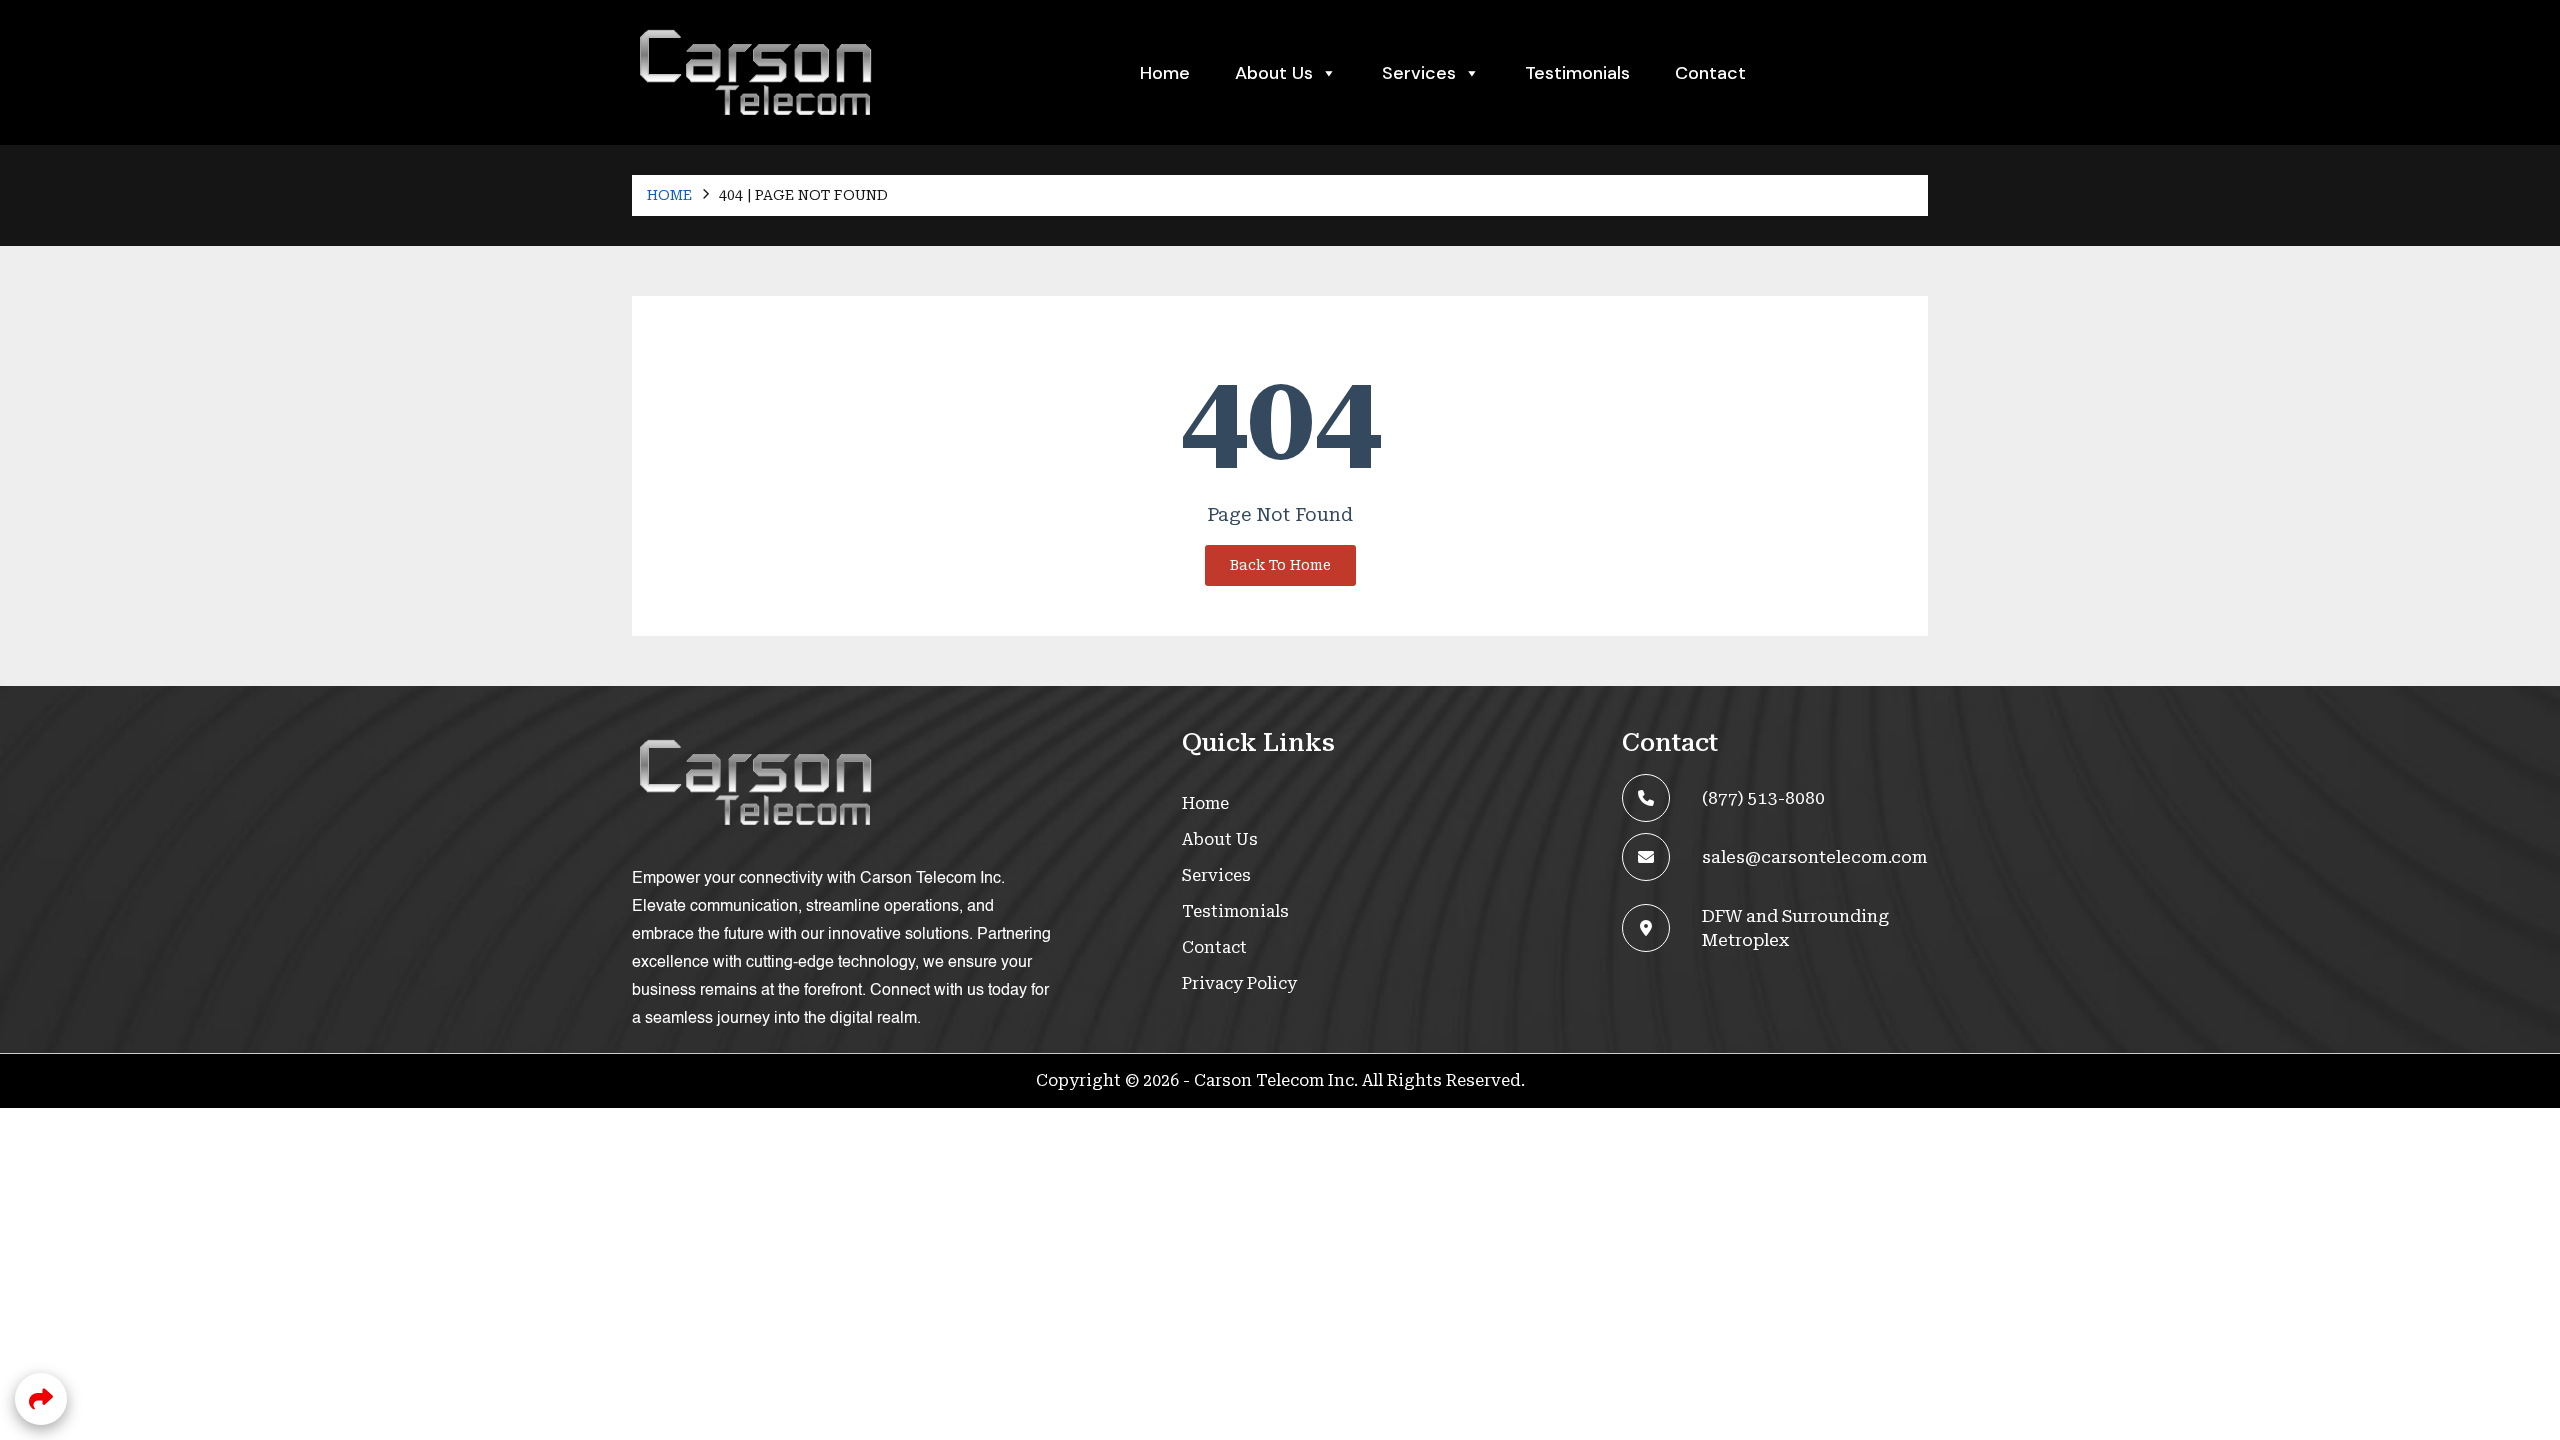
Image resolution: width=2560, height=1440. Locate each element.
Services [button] (1419, 73)
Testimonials (1577, 73)
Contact (1710, 73)
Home (1165, 73)
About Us (1274, 73)
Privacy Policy (1239, 983)
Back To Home (1280, 565)
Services (1216, 875)
